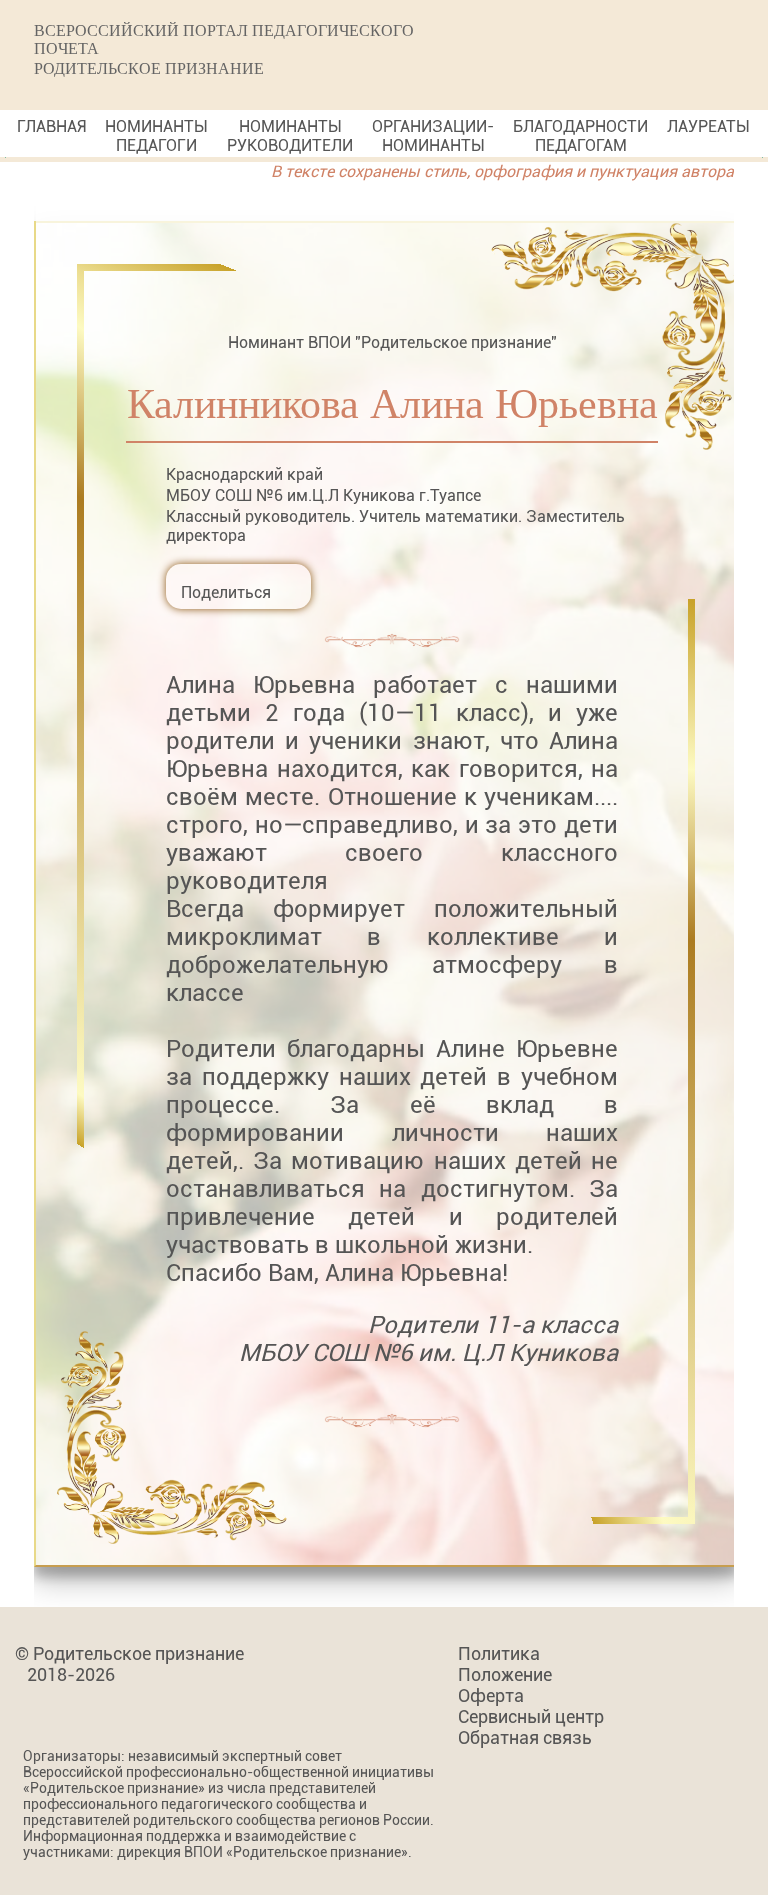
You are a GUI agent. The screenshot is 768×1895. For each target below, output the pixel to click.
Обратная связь (525, 1737)
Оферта (491, 1695)
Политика (499, 1653)
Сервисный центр (531, 1716)
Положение (505, 1674)
